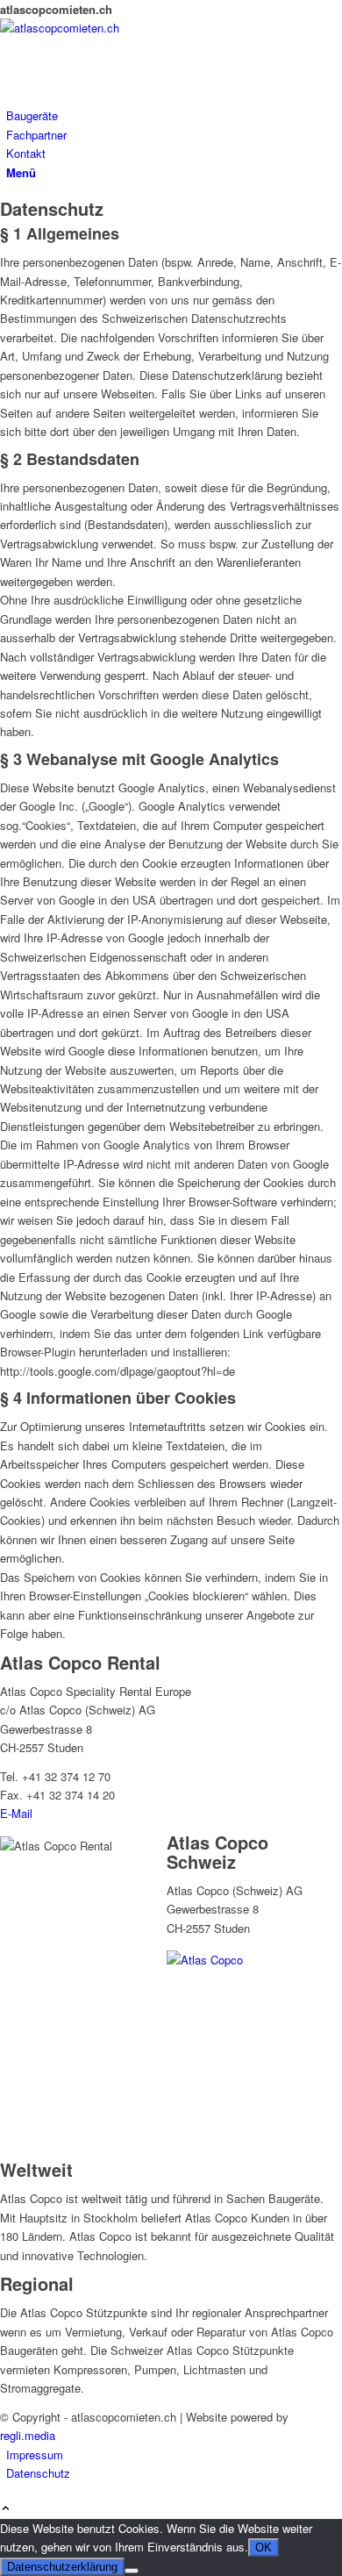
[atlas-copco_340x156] (132, 28)
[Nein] (132, 2571)
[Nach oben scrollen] (6, 2509)
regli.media (28, 2435)
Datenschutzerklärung (62, 2567)
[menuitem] (174, 115)
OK (264, 2547)
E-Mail (16, 1813)
